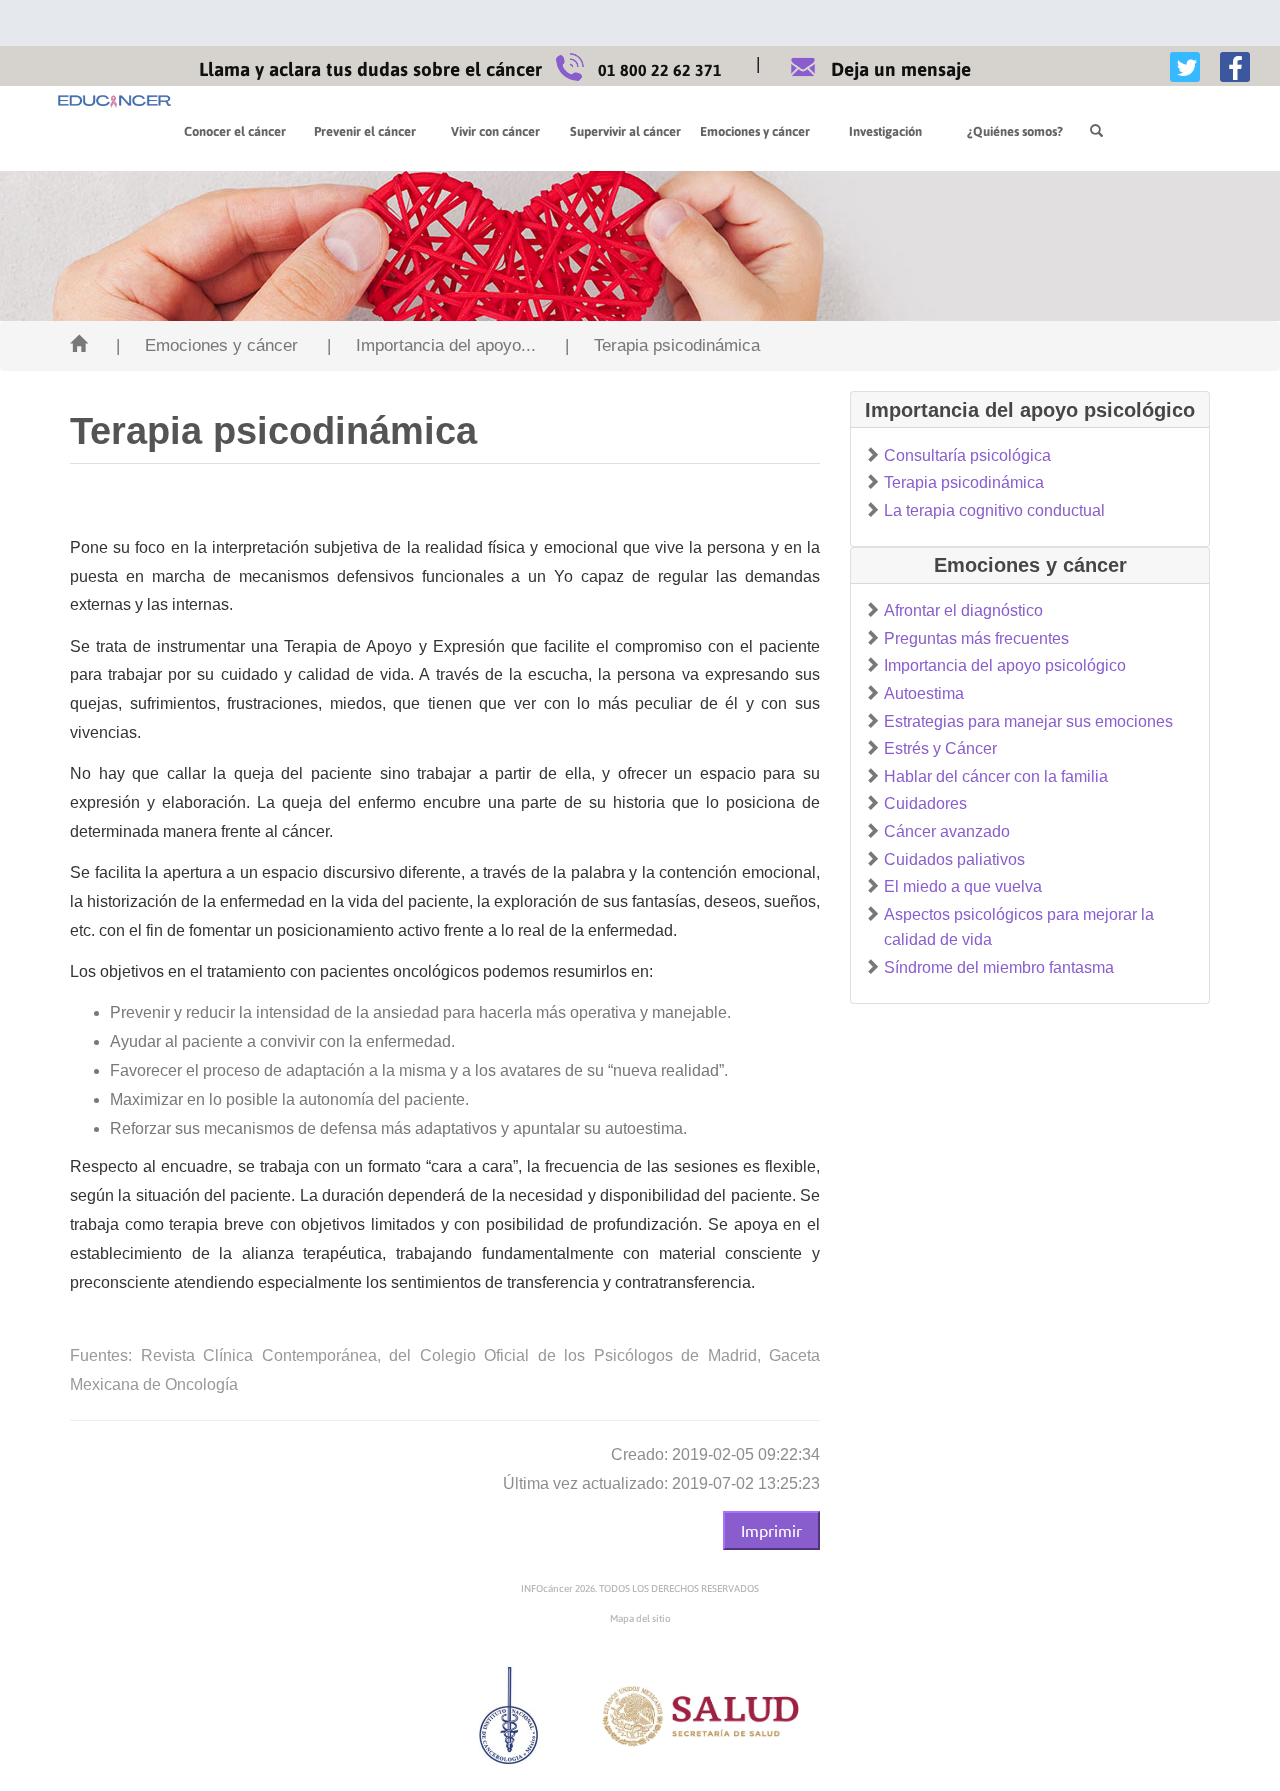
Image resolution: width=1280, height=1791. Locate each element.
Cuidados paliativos (954, 859)
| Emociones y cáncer (207, 345)
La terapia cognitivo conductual (994, 510)
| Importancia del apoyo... (431, 345)
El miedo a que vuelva (963, 886)
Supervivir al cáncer (625, 131)
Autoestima (924, 693)
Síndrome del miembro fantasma (999, 967)
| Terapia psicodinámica (662, 345)
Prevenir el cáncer (365, 131)
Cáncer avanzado (947, 831)
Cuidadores (925, 803)
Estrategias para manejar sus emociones (1028, 721)
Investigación (885, 131)
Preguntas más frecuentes (976, 638)
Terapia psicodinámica (964, 482)
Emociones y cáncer (755, 131)
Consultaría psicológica (967, 455)
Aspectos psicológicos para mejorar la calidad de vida (1019, 927)
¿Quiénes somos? (1015, 131)
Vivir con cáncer (495, 131)
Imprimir (771, 1530)
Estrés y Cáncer (940, 748)
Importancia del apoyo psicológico (1005, 665)
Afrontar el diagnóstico (963, 610)
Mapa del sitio (640, 1618)
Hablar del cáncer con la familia (996, 776)
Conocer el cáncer (235, 131)
